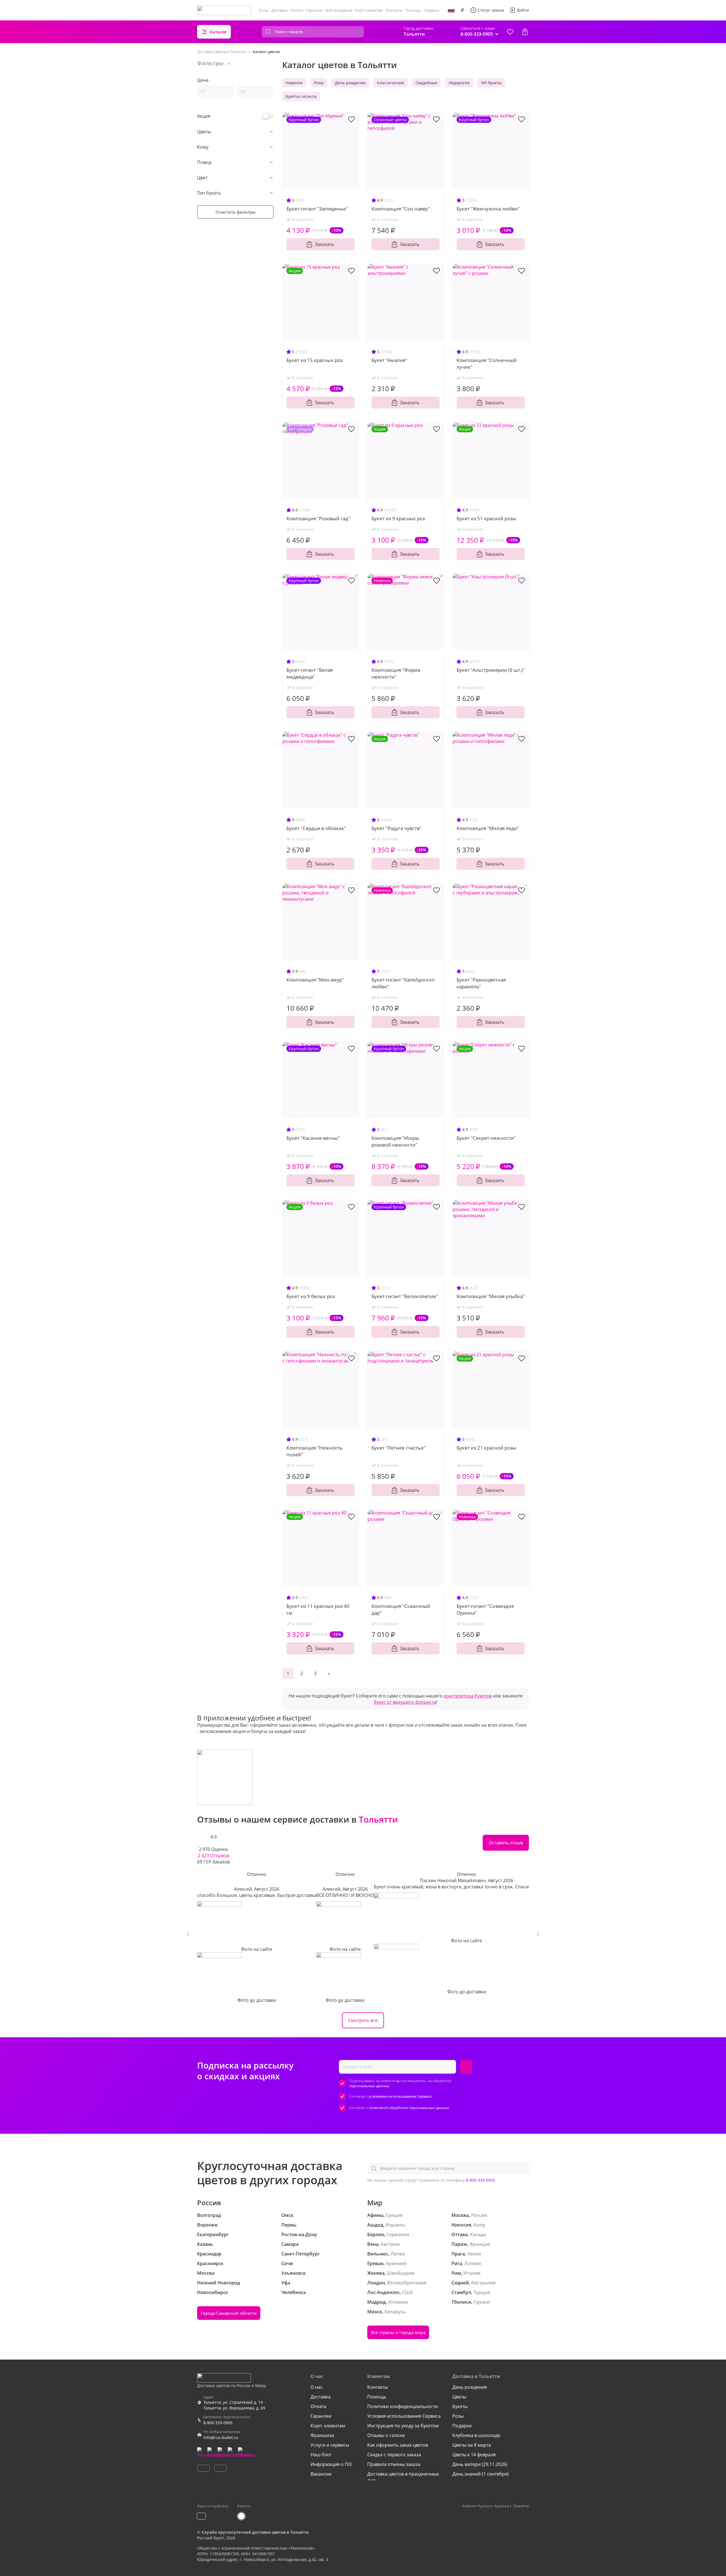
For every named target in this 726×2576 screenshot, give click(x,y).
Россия (479, 2215)
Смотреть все (363, 2020)
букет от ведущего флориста (405, 1702)
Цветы (459, 2397)
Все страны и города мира (398, 2332)
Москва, (461, 2215)
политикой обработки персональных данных (409, 2108)
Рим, (457, 2273)
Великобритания (407, 2283)
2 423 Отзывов (213, 1855)
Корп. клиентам (369, 10)
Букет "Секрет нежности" (486, 1138)
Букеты (460, 2406)
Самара (290, 2244)
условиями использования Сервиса (400, 2096)
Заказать (324, 244)
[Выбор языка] (451, 10)
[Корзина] (525, 32)
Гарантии (314, 10)
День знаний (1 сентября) (481, 2474)
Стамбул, (462, 2292)
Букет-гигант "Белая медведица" (310, 673)
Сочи (287, 2263)
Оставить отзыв (506, 1843)
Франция (480, 2244)
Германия (398, 2234)
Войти (523, 10)
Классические (391, 83)
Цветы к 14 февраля (474, 2455)
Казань (205, 2244)
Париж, (460, 2244)
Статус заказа (491, 10)
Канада (478, 2234)
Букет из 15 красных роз (315, 360)
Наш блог (321, 2455)
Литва (398, 2254)
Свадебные (426, 83)
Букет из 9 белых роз (311, 1296)
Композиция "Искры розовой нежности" (395, 1141)
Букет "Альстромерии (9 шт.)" (491, 670)
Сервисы (432, 10)
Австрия (390, 2244)
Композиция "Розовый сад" (318, 518)
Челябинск (294, 2292)
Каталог (219, 32)
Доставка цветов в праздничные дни (403, 2477)
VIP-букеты (491, 83)
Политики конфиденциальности (403, 2406)
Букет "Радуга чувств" (397, 828)
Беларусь (395, 2312)
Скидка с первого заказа (394, 2455)
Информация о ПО (331, 2464)
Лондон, (377, 2283)
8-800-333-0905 (481, 2180)
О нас (264, 10)
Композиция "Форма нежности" (396, 673)
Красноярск (210, 2263)
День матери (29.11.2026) (480, 2464)
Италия (472, 2273)
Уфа (286, 2283)
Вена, (373, 2244)
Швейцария (401, 2273)
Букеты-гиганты (301, 96)
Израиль (395, 2225)
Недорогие (459, 83)
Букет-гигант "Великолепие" (405, 1296)
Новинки (294, 83)
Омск (287, 2215)
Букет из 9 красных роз (398, 518)
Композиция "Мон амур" (315, 980)
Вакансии (321, 2474)
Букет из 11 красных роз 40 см (318, 1609)
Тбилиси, (462, 2302)
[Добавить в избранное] (351, 119)
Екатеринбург (213, 2234)
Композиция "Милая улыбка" (491, 1296)
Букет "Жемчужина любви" (488, 209)
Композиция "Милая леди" (488, 828)
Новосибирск (213, 2292)
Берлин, (376, 2234)
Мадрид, (377, 2302)
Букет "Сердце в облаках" (316, 828)
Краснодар (209, 2254)
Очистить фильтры (236, 212)
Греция (394, 2215)
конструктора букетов (468, 1696)
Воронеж (207, 2225)
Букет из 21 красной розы (486, 1448)
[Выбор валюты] (463, 10)
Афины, (376, 2215)
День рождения (350, 83)
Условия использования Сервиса (404, 2416)
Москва (206, 2273)
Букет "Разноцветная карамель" (481, 983)
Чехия (474, 2254)
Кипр (479, 2225)
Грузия (482, 2302)
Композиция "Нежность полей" (315, 1451)
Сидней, (461, 2283)
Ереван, (376, 2263)
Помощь (413, 10)
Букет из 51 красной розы (486, 518)
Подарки (462, 2426)
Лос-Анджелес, (384, 2292)
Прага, (459, 2254)
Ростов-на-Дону (299, 2234)
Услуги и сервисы (330, 2445)
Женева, (376, 2273)
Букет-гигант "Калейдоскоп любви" (403, 983)
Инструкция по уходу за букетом (403, 2426)
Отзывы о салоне (386, 2435)
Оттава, (460, 2234)
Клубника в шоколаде (476, 2435)
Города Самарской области (229, 2313)
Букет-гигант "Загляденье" (317, 209)
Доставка (279, 10)
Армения (396, 2263)
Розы (319, 83)
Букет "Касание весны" (313, 1138)
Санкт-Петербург (300, 2254)
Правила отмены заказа (394, 2464)
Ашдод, (376, 2225)
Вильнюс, (378, 2254)
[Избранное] (510, 32)
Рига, (457, 2263)
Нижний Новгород (219, 2283)
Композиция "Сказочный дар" (401, 1609)
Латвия (473, 2263)
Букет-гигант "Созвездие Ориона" (485, 1609)
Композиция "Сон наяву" (401, 209)
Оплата (297, 10)
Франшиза (322, 2435)
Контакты (394, 10)
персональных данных (369, 2086)
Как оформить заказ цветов (398, 2445)
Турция (482, 2292)
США (408, 2292)
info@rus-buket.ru (221, 2437)
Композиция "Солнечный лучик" (487, 364)
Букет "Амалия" (389, 360)
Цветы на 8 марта (472, 2445)
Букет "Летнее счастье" (399, 1448)
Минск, (375, 2312)
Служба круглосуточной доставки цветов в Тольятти (255, 2532)
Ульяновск (294, 2273)
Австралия (483, 2283)
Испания (398, 2302)
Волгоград (209, 2215)
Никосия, (462, 2225)
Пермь (289, 2225)
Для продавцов (339, 10)
